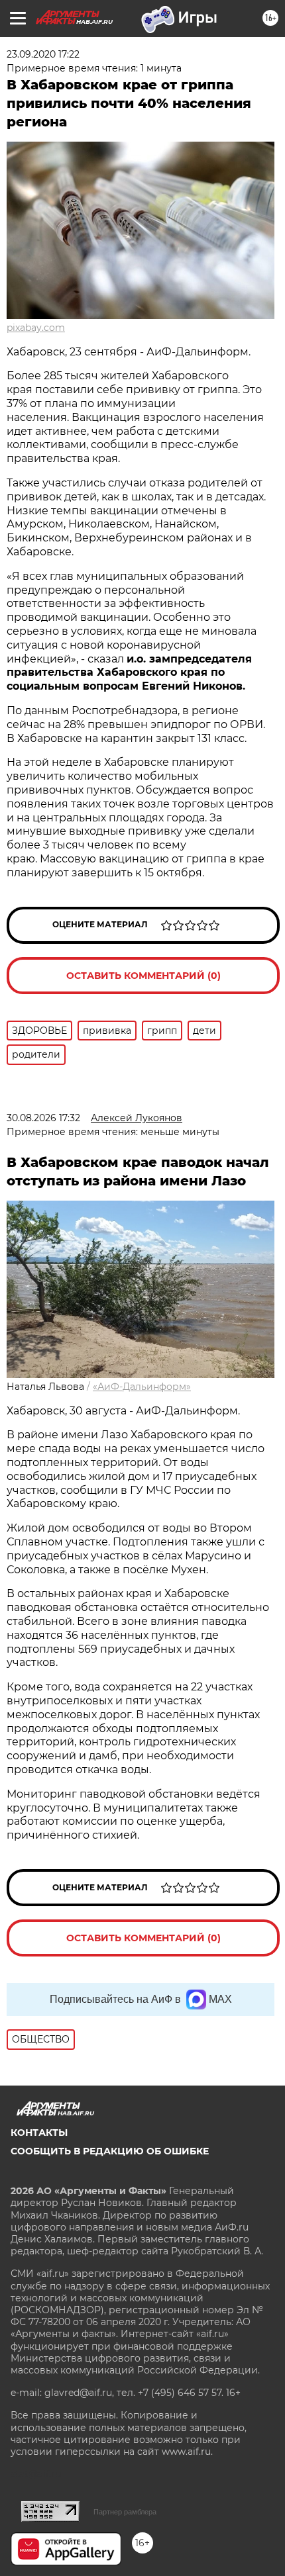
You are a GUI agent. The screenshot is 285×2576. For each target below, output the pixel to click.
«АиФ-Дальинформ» (142, 1387)
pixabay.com (36, 328)
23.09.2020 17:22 (43, 54)
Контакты (39, 2133)
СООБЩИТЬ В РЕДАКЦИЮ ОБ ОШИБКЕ (110, 2151)
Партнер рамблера (125, 2512)
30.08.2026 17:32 (43, 1118)
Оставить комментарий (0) (143, 976)
